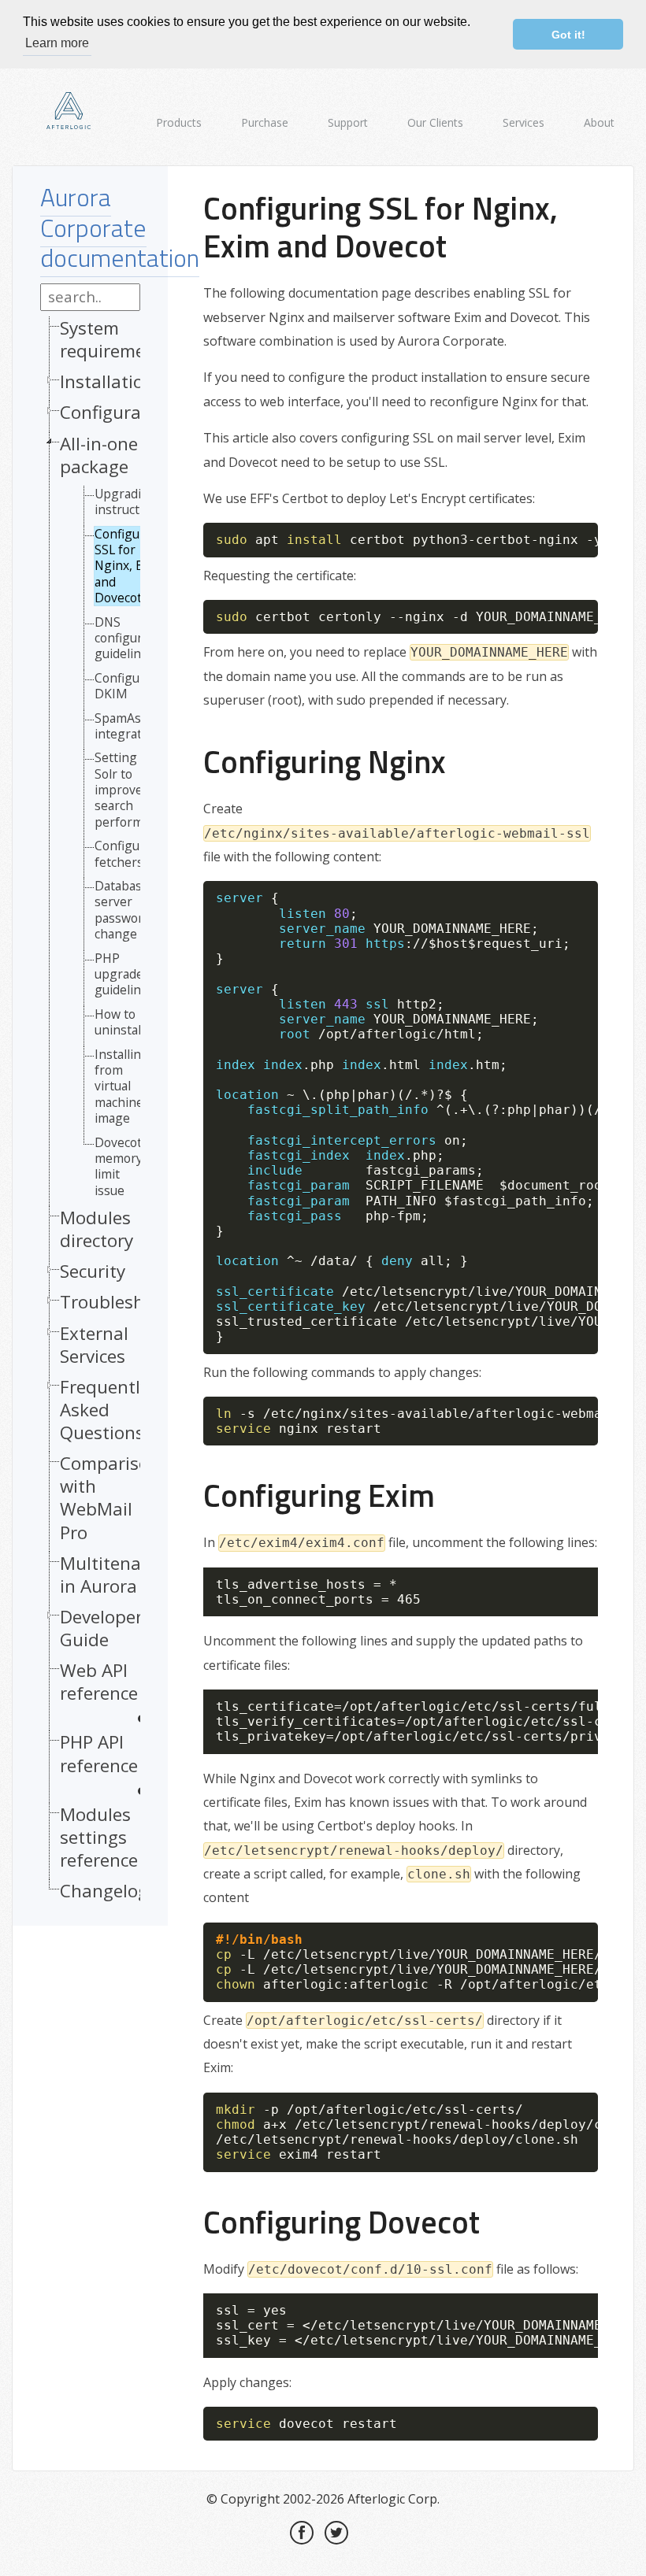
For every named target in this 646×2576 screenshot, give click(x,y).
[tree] (90, 1113)
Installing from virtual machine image (122, 1086)
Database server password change (123, 910)
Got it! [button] (568, 35)
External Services (94, 1345)
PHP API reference (99, 1754)
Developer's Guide (108, 1628)
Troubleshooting (129, 1302)
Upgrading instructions (129, 502)
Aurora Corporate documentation (120, 227)
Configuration (117, 412)
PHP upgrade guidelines (124, 974)
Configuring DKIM (129, 686)
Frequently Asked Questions (104, 1410)
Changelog (104, 1891)
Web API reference (99, 1682)
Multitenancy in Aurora (114, 1575)
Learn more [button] (57, 43)
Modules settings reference (99, 1837)
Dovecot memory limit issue (119, 1167)
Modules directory (97, 1229)
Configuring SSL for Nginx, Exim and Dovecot (129, 566)
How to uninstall (119, 1022)
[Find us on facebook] (302, 2533)
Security (93, 1271)
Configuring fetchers (129, 854)
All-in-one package (99, 455)
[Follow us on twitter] (336, 2533)
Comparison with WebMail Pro (110, 1498)
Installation (107, 381)
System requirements (116, 339)
